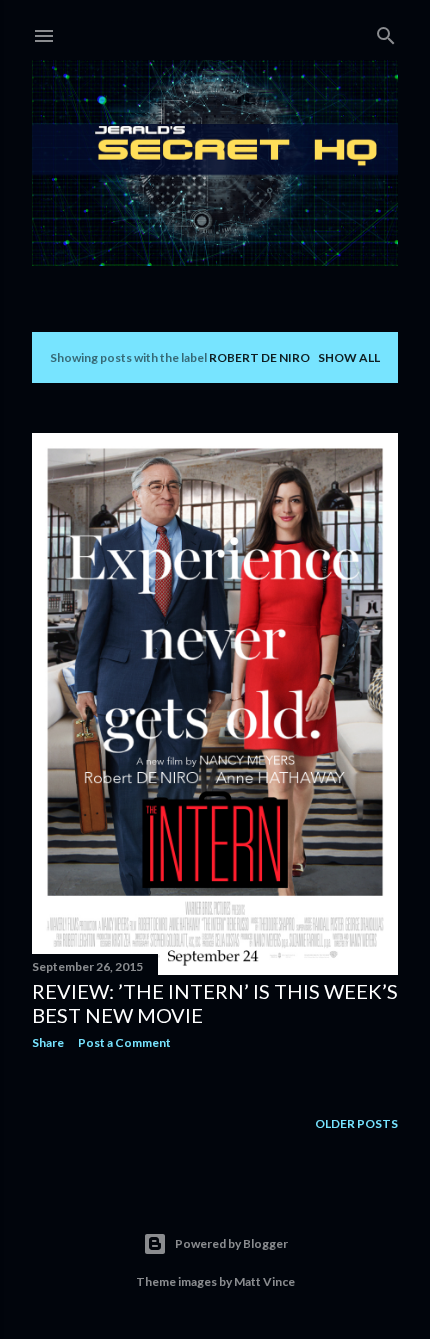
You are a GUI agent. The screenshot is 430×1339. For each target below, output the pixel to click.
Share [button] (48, 1042)
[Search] (386, 31)
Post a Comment (124, 1042)
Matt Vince (264, 1281)
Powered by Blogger (231, 1243)
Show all (349, 357)
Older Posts (356, 1123)
